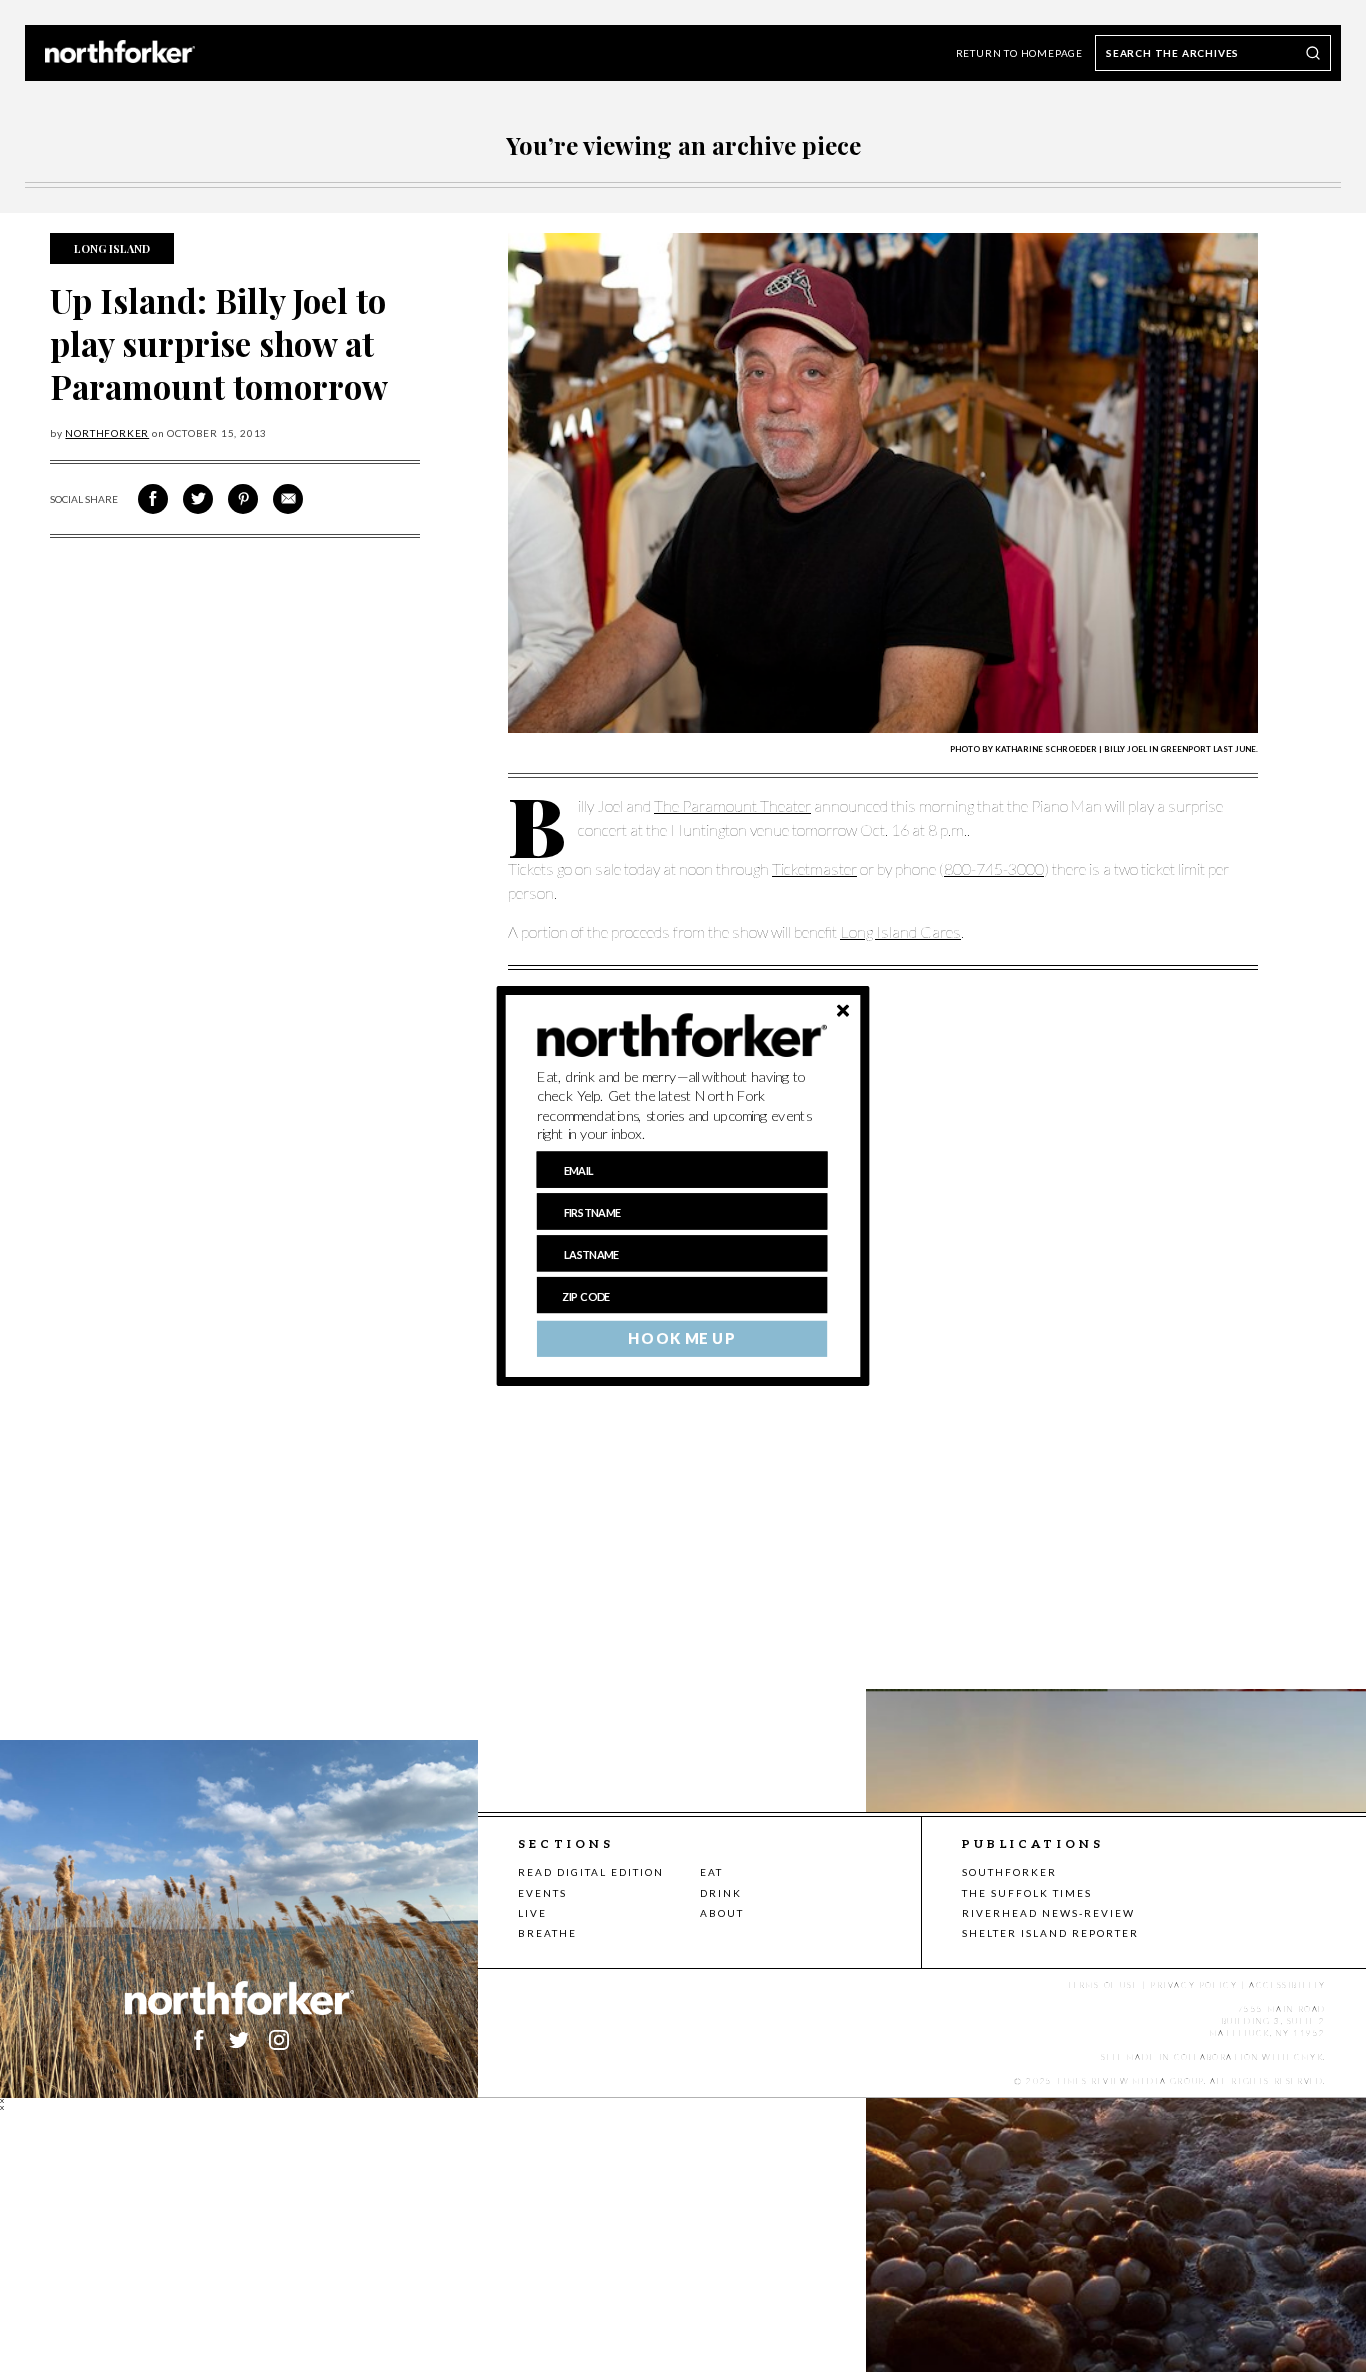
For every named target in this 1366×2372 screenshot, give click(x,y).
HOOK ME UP (681, 1339)
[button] (682, 1106)
